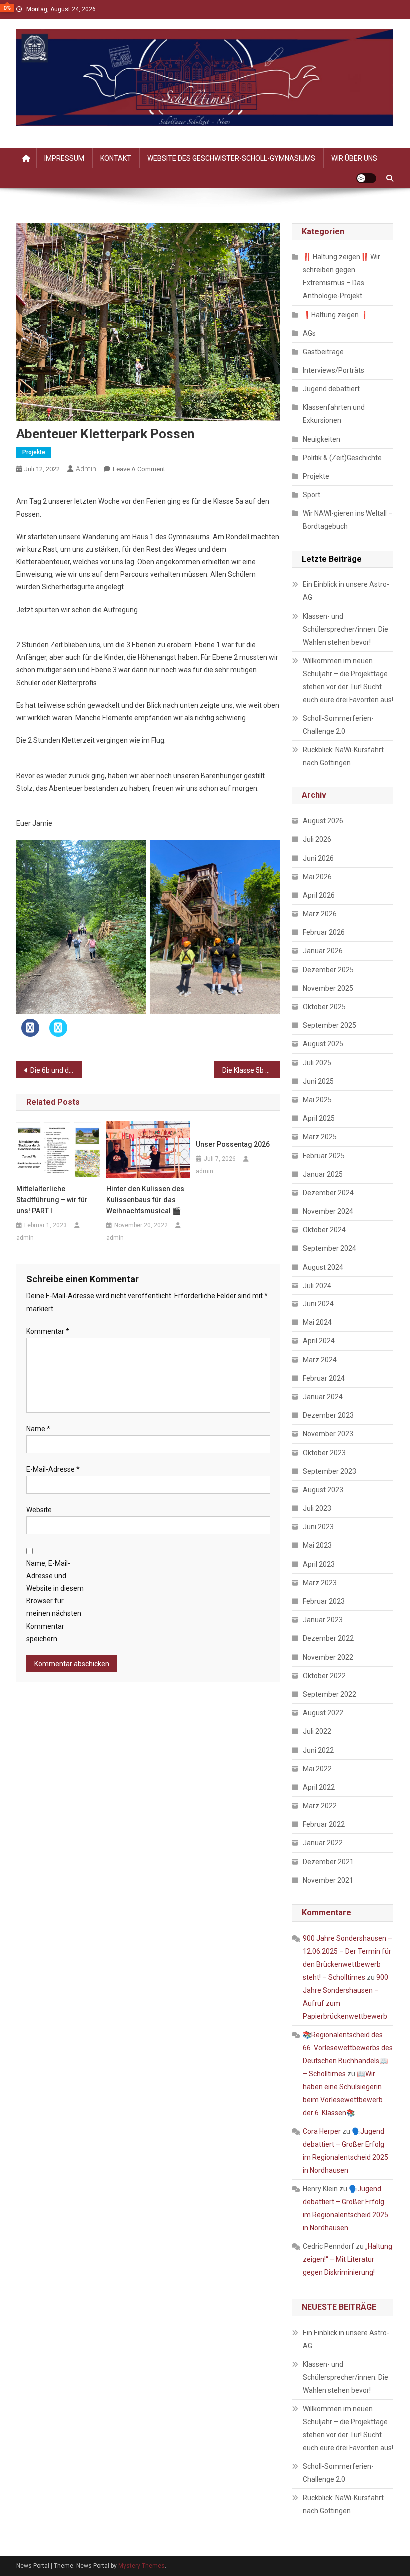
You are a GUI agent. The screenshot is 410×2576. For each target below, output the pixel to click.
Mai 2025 (317, 1100)
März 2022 (320, 1806)
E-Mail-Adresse (53, 1469)
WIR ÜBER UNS (354, 158)
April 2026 (319, 895)
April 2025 (319, 1118)
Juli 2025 (317, 1063)
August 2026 (323, 821)
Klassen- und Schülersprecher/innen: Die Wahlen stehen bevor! (346, 629)
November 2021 (328, 1880)
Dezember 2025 (328, 970)
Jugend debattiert (331, 389)
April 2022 (319, 1787)
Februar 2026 (324, 932)
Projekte (34, 452)
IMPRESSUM (64, 158)
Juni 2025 (318, 1081)
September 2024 (330, 1248)
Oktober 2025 (324, 1007)
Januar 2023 (323, 1620)
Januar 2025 (323, 1174)
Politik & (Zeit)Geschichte (342, 458)
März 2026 (320, 914)
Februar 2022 (324, 1824)
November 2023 (328, 1434)
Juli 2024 (317, 1286)
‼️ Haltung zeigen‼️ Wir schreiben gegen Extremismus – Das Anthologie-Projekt (342, 276)
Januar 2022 (323, 1843)
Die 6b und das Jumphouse (56, 1070)
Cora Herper (322, 2131)
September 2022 (330, 1694)
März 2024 (320, 1360)
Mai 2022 (317, 1769)
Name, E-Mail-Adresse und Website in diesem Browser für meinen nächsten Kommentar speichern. (55, 1601)
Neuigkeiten (322, 439)
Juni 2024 (318, 1304)
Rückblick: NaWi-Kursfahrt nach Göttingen (343, 756)
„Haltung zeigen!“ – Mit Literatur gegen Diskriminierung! (348, 2259)
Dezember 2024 (328, 1193)
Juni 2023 (318, 1527)
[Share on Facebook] (30, 1034)
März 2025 (320, 1137)
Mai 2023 (317, 1545)
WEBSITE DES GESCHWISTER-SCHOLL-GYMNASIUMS (231, 158)
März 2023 (320, 1583)
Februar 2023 (324, 1601)
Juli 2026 (317, 839)
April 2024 (319, 1341)
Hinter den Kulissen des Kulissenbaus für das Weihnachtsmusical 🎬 (145, 1200)
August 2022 (323, 1713)
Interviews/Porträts (334, 370)
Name (38, 1429)
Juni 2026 (318, 858)
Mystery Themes (142, 2566)
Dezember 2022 (328, 1638)
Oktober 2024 (324, 1230)
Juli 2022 (317, 1731)
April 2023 (319, 1564)
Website (39, 1510)
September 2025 (330, 1025)
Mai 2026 (317, 877)
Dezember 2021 (328, 1862)
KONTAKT (116, 158)
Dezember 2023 (328, 1415)
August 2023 (323, 1490)
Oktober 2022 (324, 1676)
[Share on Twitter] (58, 1034)
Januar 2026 (323, 951)
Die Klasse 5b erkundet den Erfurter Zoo (251, 1070)
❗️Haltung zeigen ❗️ (336, 315)
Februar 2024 (324, 1378)
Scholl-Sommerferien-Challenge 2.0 (338, 725)
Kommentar (48, 1331)
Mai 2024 (317, 1322)
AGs (309, 333)
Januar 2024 (323, 1397)
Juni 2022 (318, 1750)
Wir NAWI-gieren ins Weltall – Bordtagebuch (348, 520)
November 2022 (328, 1657)
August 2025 (323, 1044)
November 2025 (328, 988)
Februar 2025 (324, 1156)
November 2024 (328, 1211)
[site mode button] (366, 178)
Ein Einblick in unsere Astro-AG (346, 591)
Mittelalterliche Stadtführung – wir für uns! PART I (52, 1200)
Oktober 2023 (324, 1453)
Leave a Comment (139, 469)
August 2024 (323, 1267)
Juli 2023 (317, 1508)
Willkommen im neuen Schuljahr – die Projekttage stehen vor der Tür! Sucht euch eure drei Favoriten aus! (348, 680)
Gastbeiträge (323, 352)
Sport (312, 495)
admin (86, 469)
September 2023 (330, 1471)
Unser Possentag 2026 (233, 1144)
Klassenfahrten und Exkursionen (334, 414)
